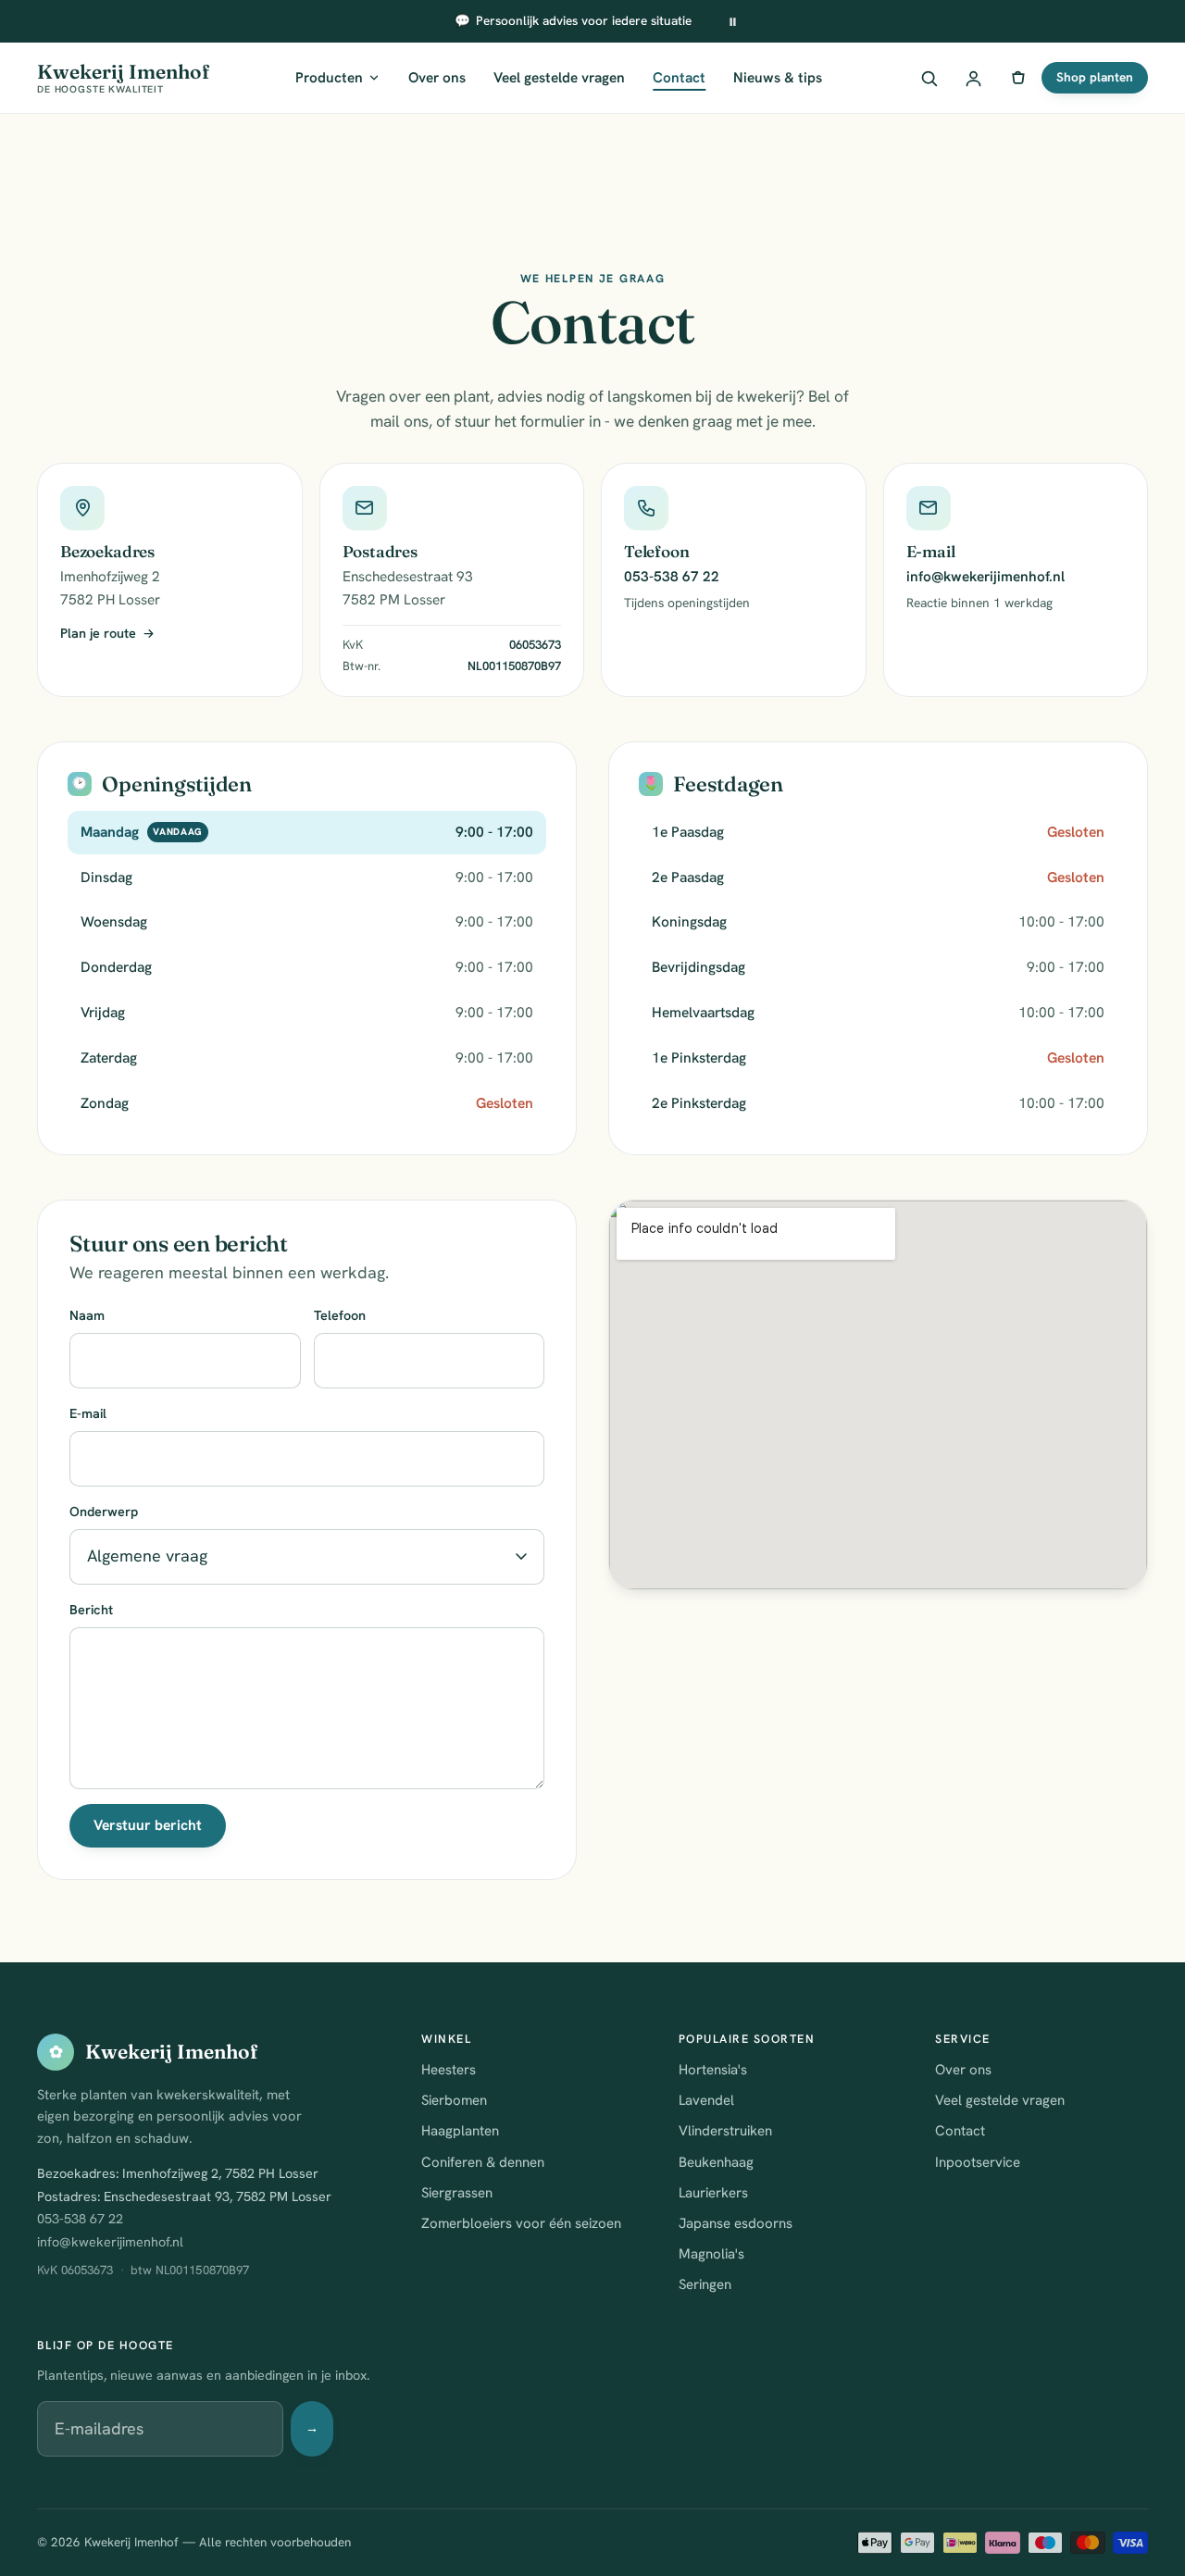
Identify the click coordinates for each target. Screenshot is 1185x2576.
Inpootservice (978, 2162)
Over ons (437, 78)
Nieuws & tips (778, 78)
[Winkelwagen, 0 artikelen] (1017, 78)
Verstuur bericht (148, 1825)
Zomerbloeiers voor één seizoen (521, 2223)
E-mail (88, 1413)
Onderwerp (104, 1512)
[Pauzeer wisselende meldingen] (732, 21)
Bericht (91, 1610)
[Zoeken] (929, 78)
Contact (679, 78)
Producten (329, 78)
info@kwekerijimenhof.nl (985, 577)
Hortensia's (713, 2070)
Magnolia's (711, 2254)
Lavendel (706, 2100)
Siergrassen (457, 2193)
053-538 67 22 (672, 577)
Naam (87, 1315)
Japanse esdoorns (736, 2223)
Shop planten (1095, 77)
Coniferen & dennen (483, 2162)
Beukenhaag (716, 2162)
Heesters (449, 2070)
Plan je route (98, 633)
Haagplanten (460, 2131)
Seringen (705, 2284)
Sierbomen (454, 2100)
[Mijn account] (973, 78)
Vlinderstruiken (725, 2131)
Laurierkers (713, 2193)
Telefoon (340, 1315)
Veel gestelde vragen (559, 78)
